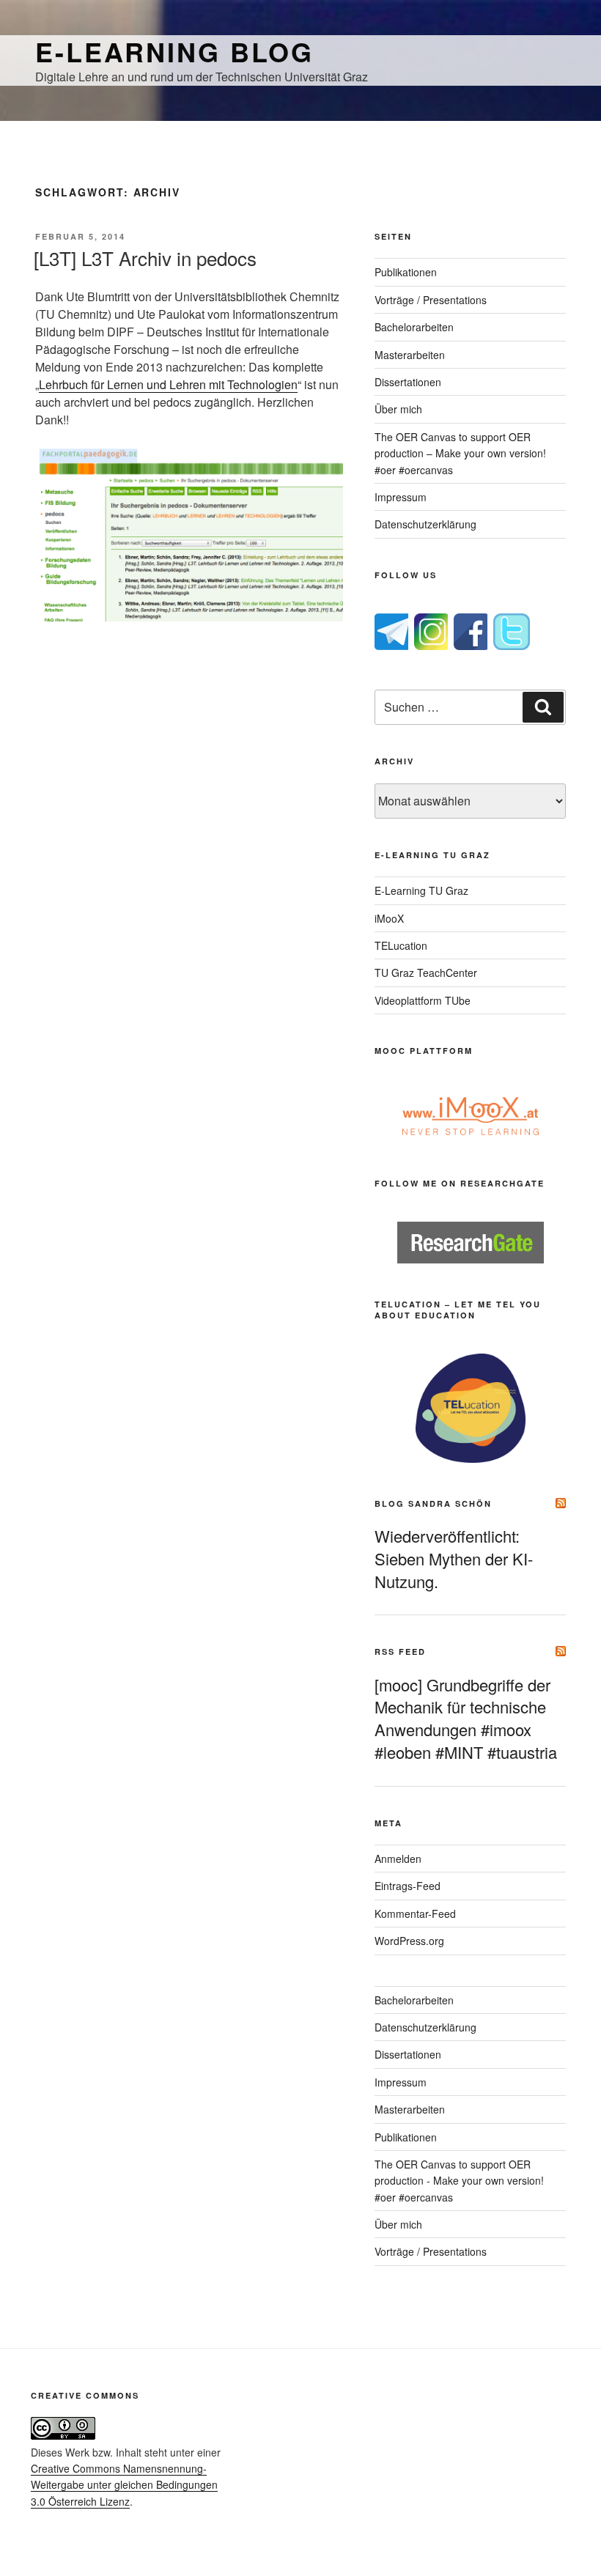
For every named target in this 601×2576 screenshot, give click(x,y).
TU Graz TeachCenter (426, 973)
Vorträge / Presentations (431, 300)
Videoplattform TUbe (423, 1000)
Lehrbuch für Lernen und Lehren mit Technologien (168, 384)
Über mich (398, 409)
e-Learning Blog (174, 51)
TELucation (401, 945)
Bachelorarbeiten (414, 327)
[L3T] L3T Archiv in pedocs (145, 258)
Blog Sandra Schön (433, 1503)
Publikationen (406, 272)
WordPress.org (409, 1941)
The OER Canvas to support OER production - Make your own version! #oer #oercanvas (459, 2181)
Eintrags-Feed (408, 1886)
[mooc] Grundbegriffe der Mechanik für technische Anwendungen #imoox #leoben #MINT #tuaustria (466, 1718)
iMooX (389, 918)
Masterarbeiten (410, 355)
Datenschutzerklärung (425, 524)
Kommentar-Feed (415, 1913)
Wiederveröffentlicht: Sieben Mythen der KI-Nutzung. (454, 1558)
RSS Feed (400, 1651)
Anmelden (398, 1859)
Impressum (401, 497)
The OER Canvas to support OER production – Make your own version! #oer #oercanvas (460, 453)
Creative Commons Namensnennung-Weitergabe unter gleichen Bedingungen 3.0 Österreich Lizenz (124, 2485)
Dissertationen (408, 382)
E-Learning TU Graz (421, 890)
